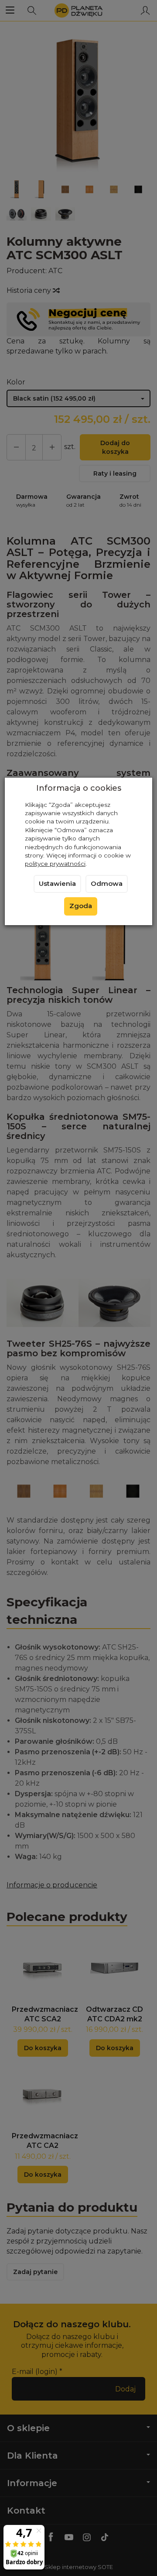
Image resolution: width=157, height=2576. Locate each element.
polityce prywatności (55, 864)
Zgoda (81, 906)
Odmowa (107, 884)
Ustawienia (57, 884)
